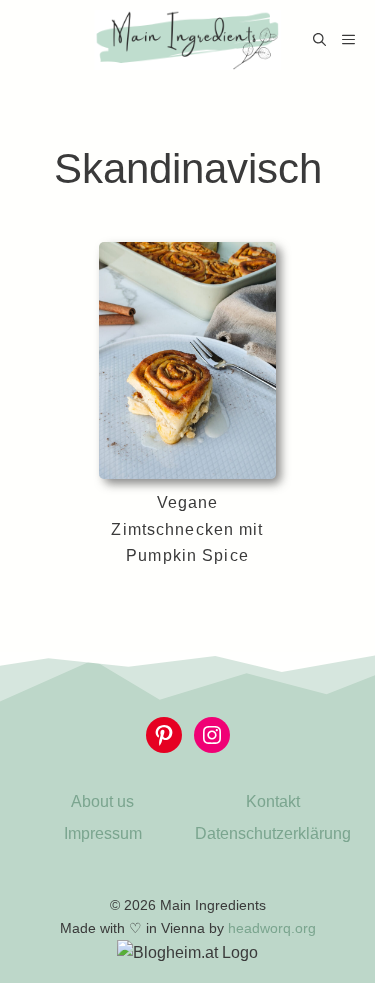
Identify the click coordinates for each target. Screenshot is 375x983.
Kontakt (273, 801)
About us (102, 801)
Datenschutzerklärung (273, 833)
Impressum (103, 833)
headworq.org (272, 928)
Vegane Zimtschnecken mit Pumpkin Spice (187, 529)
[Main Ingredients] (188, 40)
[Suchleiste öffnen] (319, 40)
